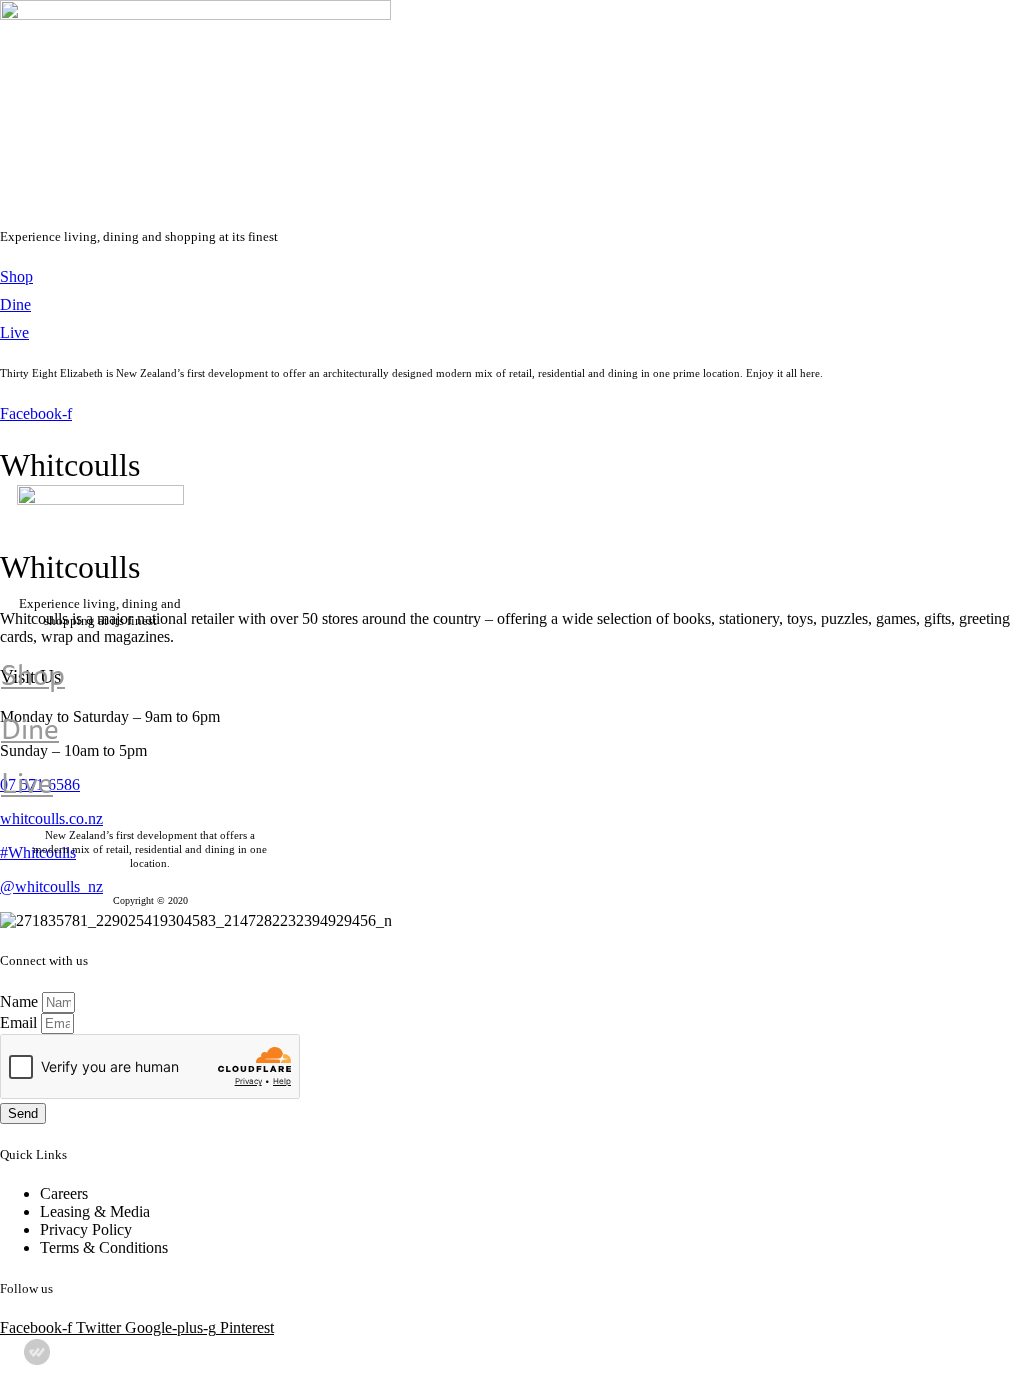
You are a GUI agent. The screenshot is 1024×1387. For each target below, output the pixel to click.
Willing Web (734, 1361)
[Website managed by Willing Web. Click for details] (37, 1352)
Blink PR (823, 1361)
